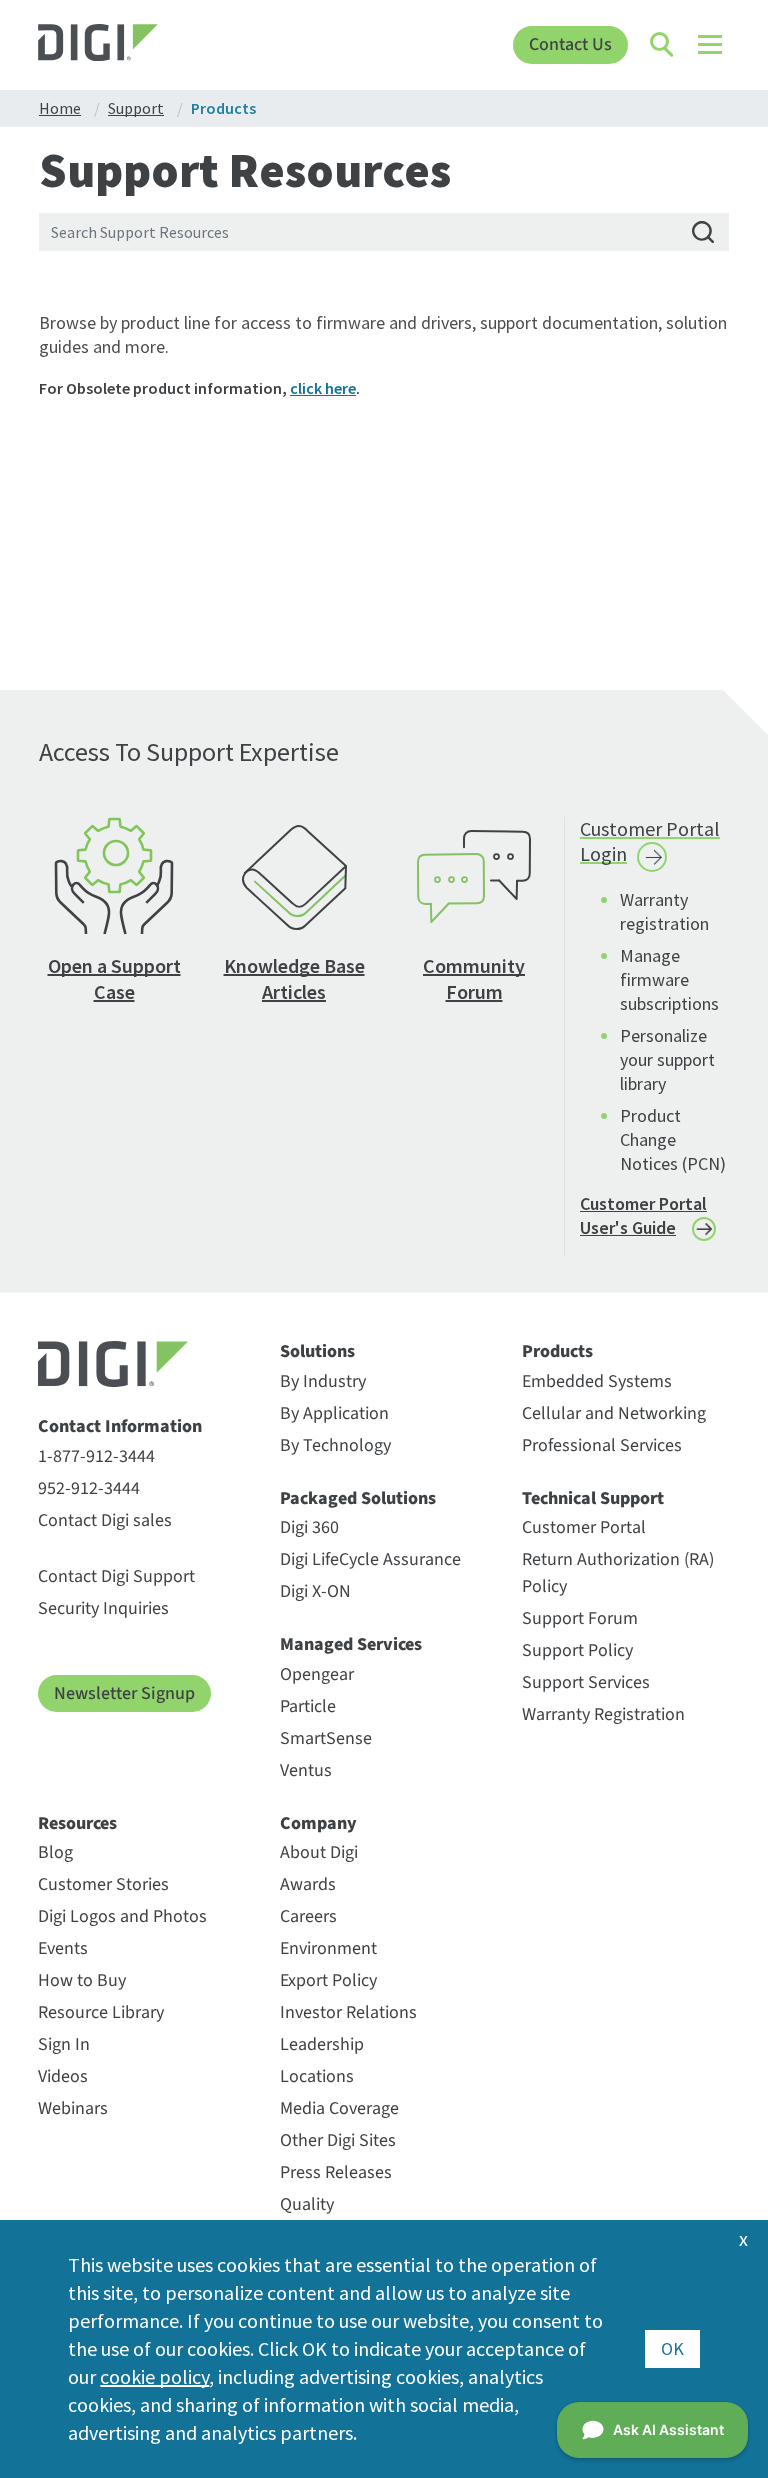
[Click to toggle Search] (663, 45)
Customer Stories (103, 1884)
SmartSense (326, 1738)
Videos (63, 2076)
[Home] (124, 45)
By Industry (323, 1381)
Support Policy (577, 1650)
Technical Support (593, 1499)
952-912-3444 (89, 1488)
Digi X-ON (315, 1591)
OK (672, 2348)
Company (318, 1824)
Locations (317, 2076)
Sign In (64, 2044)
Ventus (306, 1770)
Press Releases (336, 2172)
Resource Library (101, 2012)
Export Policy (328, 1980)
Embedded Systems (597, 1381)
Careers (308, 1916)
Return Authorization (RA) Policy (618, 1573)
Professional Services (602, 1445)
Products (557, 1352)
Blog (55, 1852)
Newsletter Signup (124, 1693)
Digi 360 (309, 1527)
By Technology (335, 1445)
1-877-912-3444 (96, 1456)
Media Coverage (339, 2108)
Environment (328, 1948)
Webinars (73, 2108)
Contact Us (570, 44)
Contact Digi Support (116, 1576)
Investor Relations (348, 2012)
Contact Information (120, 1427)
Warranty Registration (603, 1714)
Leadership (322, 2044)
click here (323, 388)
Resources (77, 1824)
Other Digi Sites (338, 2140)
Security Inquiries (103, 1608)
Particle (308, 1706)
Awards (308, 1884)
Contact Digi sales (105, 1520)
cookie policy (154, 2376)
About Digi (319, 1852)
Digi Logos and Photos (122, 1916)
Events (63, 1948)
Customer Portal (584, 1527)
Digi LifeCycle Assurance (370, 1559)
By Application (334, 1413)
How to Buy (82, 1980)
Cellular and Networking (614, 1413)
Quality (307, 2204)
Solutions (317, 1352)
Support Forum (580, 1618)
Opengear (317, 1674)
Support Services (586, 1682)
